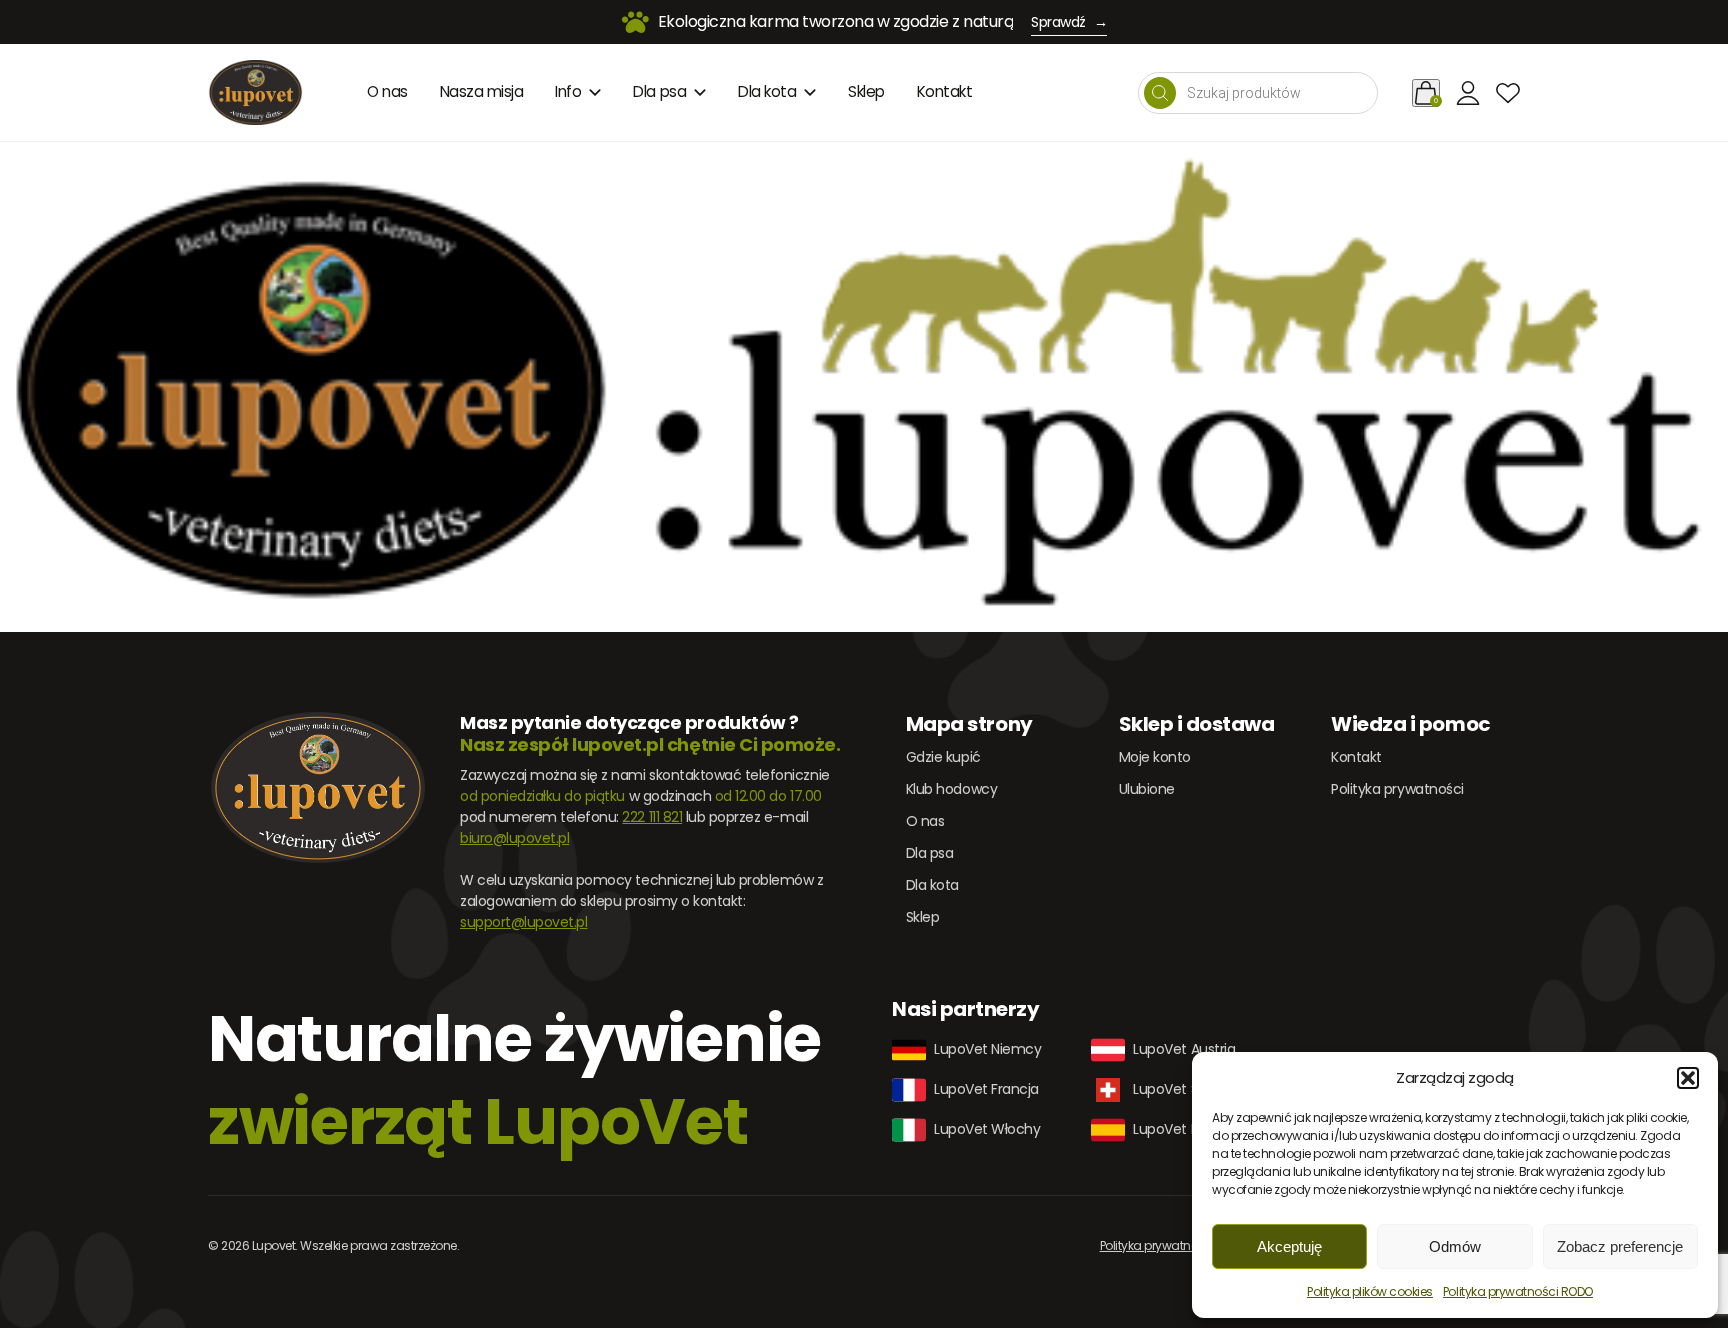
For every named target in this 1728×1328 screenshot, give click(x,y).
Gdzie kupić (943, 757)
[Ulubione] (1508, 93)
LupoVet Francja (986, 1089)
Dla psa (659, 91)
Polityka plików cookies (1370, 1291)
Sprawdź (1069, 22)
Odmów (1455, 1246)
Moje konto (1155, 757)
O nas (387, 91)
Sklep (866, 91)
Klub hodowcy (951, 789)
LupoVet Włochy (987, 1129)
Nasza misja (482, 91)
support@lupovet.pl (523, 922)
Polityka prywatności (1397, 789)
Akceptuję (1289, 1246)
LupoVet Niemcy (987, 1049)
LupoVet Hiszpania (1192, 1129)
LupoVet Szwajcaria (1195, 1089)
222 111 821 (652, 817)
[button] (1688, 1078)
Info (568, 91)
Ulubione (1147, 789)
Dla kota (767, 91)
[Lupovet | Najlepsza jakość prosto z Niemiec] (255, 92)
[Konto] (1468, 93)
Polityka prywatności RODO (1518, 1291)
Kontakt (945, 91)
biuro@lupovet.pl (514, 838)
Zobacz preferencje (1620, 1246)
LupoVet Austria (1184, 1049)
